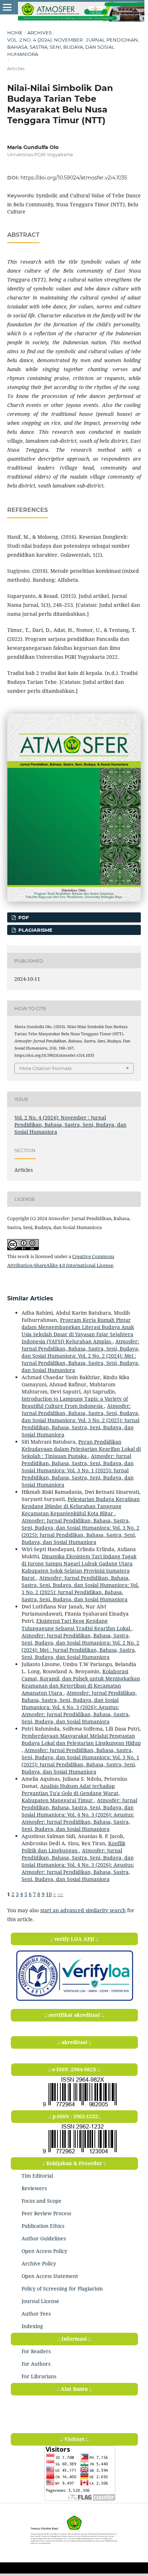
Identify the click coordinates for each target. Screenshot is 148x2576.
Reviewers (34, 2188)
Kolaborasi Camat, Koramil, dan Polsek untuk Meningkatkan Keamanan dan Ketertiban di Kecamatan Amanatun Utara (81, 1682)
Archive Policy (39, 2263)
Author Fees (36, 2314)
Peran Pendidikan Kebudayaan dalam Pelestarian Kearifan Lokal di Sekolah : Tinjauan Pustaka (81, 1449)
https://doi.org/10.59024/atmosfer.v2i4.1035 (74, 178)
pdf (23, 917)
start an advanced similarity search (83, 1910)
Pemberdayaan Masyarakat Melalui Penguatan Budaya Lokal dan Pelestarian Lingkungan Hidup (81, 1739)
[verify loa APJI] (74, 2001)
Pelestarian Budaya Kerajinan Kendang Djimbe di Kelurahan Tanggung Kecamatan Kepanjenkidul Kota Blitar (81, 1506)
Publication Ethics (43, 2226)
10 (49, 1894)
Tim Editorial (37, 2176)
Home (15, 33)
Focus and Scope (41, 2201)
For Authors (36, 2364)
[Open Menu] (7, 7)
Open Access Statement (50, 2276)
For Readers (36, 2351)
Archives (40, 33)
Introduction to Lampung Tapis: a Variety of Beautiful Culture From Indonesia (75, 1402)
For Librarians (39, 2376)
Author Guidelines (44, 2238)
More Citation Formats (45, 1068)
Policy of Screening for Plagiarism (62, 2289)
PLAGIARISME (35, 930)
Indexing (32, 2326)
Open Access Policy (44, 2251)
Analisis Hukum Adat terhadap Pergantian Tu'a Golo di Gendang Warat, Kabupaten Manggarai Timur (71, 1793)
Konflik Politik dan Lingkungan (73, 1847)
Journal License (40, 2301)
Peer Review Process (46, 2213)
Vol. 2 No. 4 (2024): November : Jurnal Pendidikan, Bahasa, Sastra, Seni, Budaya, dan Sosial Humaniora (73, 47)
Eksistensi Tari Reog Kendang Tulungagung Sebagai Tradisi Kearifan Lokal (77, 1624)
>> (60, 1894)
